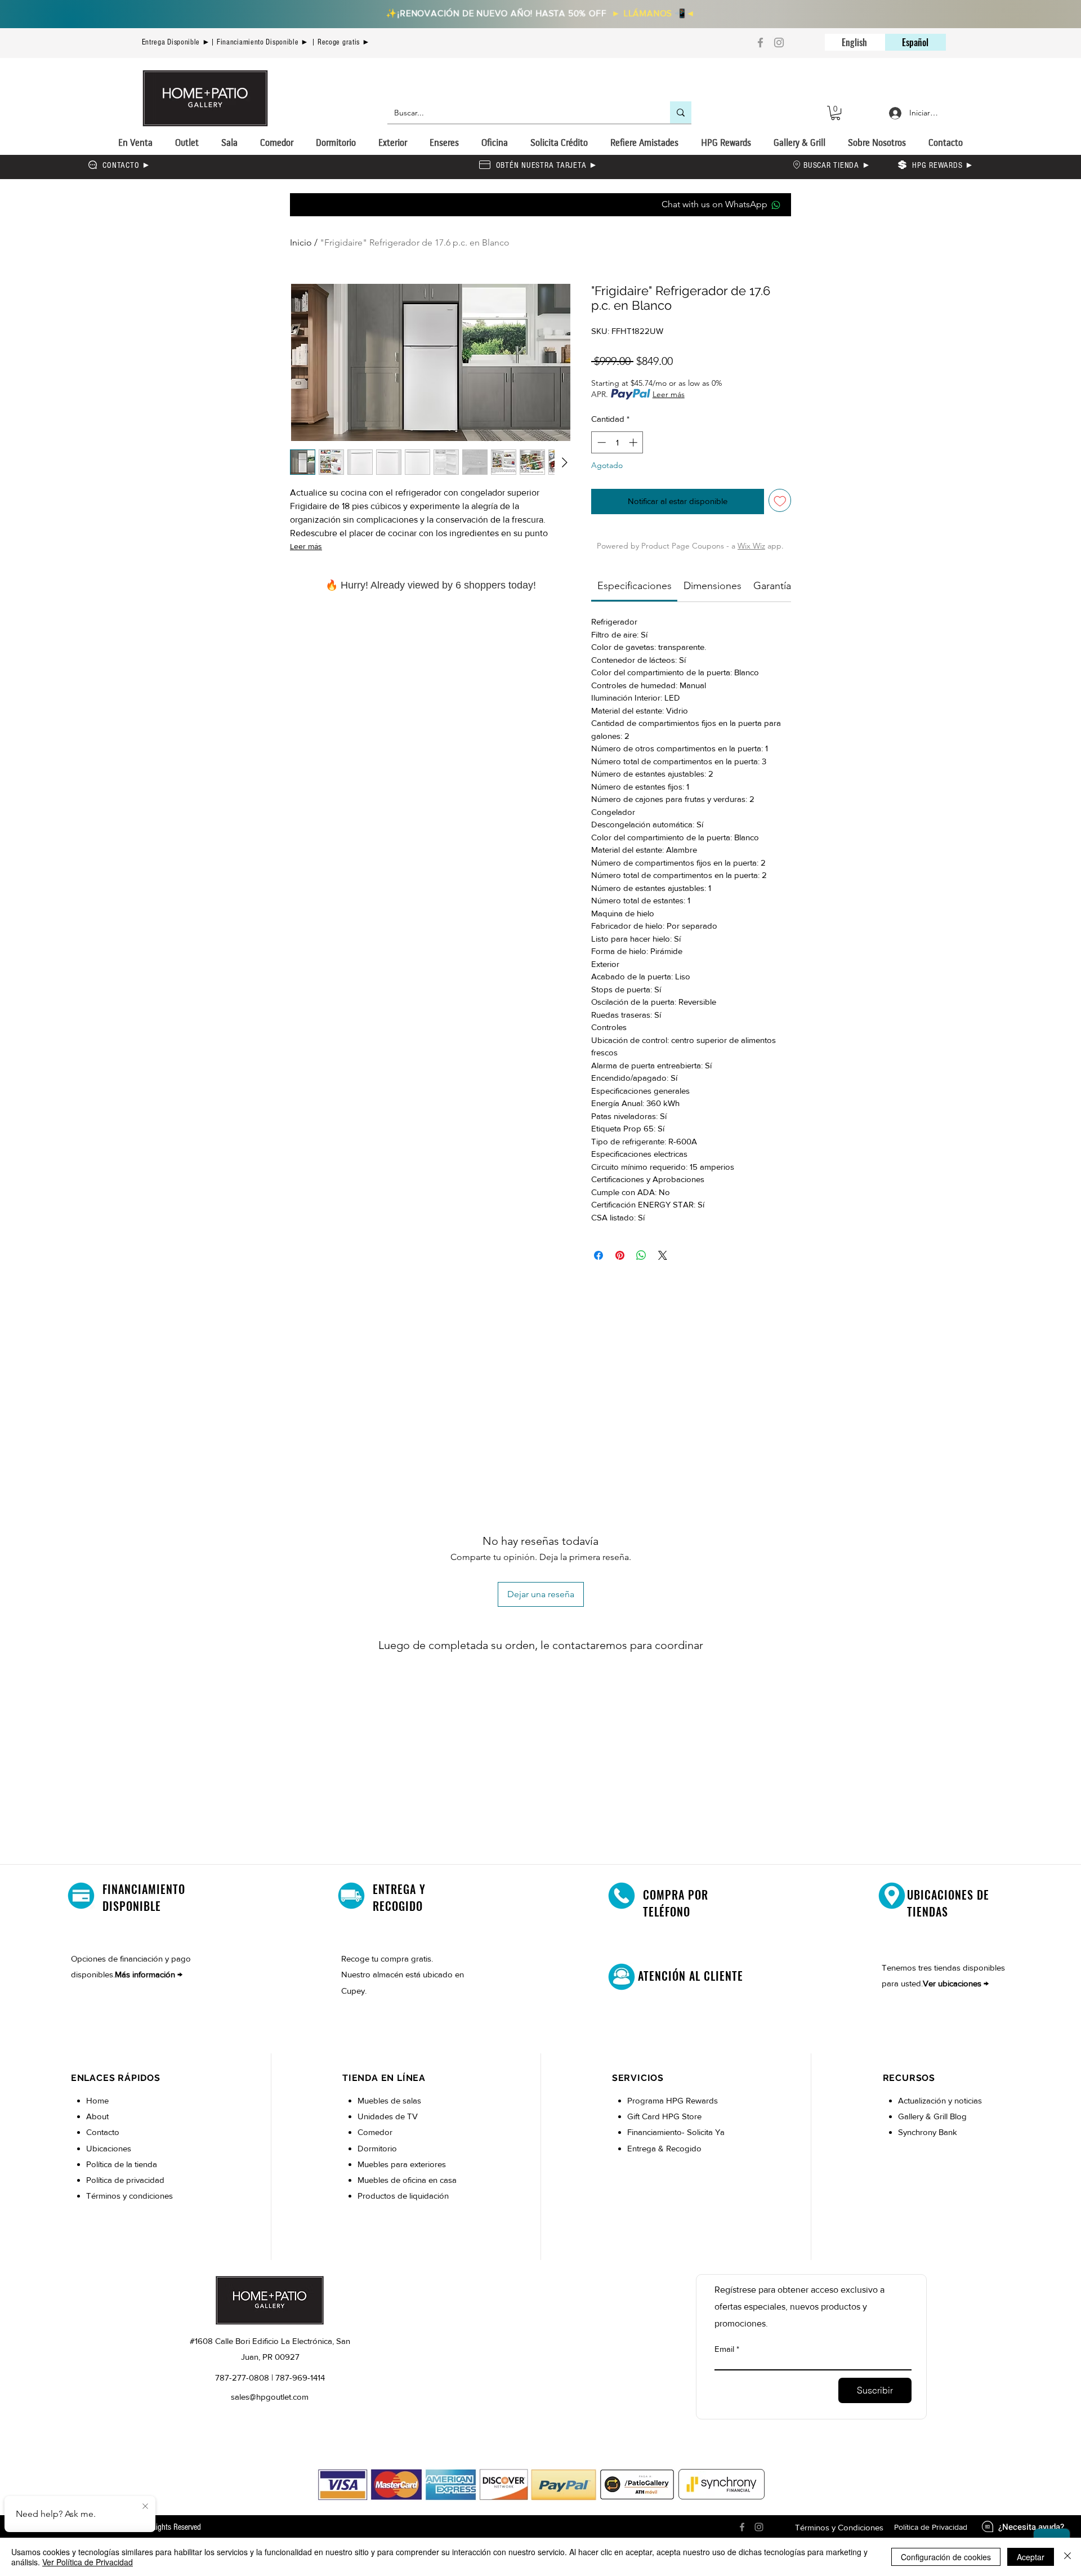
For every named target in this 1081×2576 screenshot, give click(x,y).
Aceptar (1031, 2557)
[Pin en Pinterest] (620, 1255)
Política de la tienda (122, 2164)
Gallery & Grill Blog (932, 2116)
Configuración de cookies (946, 2557)
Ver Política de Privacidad (88, 2562)
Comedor (375, 2132)
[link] (635, 586)
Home (97, 2100)
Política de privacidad (125, 2180)
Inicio (301, 242)
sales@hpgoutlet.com (270, 2397)
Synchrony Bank (928, 2132)
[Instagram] (779, 43)
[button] (836, 113)
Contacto (103, 2132)
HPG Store (683, 2116)
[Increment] (634, 442)
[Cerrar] (1067, 2557)
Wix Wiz (751, 546)
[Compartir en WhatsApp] (641, 1255)
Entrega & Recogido (664, 2148)
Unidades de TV (388, 2116)
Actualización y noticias (940, 2100)
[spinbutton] (617, 442)
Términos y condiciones (129, 2196)
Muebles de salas (389, 2100)
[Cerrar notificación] (145, 2507)
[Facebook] (760, 43)
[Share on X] (663, 1255)
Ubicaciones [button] (109, 2148)
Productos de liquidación (403, 2196)
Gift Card (645, 2116)
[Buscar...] (681, 112)
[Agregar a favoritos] (780, 500)
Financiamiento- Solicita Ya (676, 2132)
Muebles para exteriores (402, 2164)
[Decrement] (600, 442)
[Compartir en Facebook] (598, 1255)
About (97, 2116)
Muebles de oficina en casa (407, 2180)
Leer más (306, 546)
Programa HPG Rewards (674, 2100)
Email (724, 2349)
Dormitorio (378, 2148)
